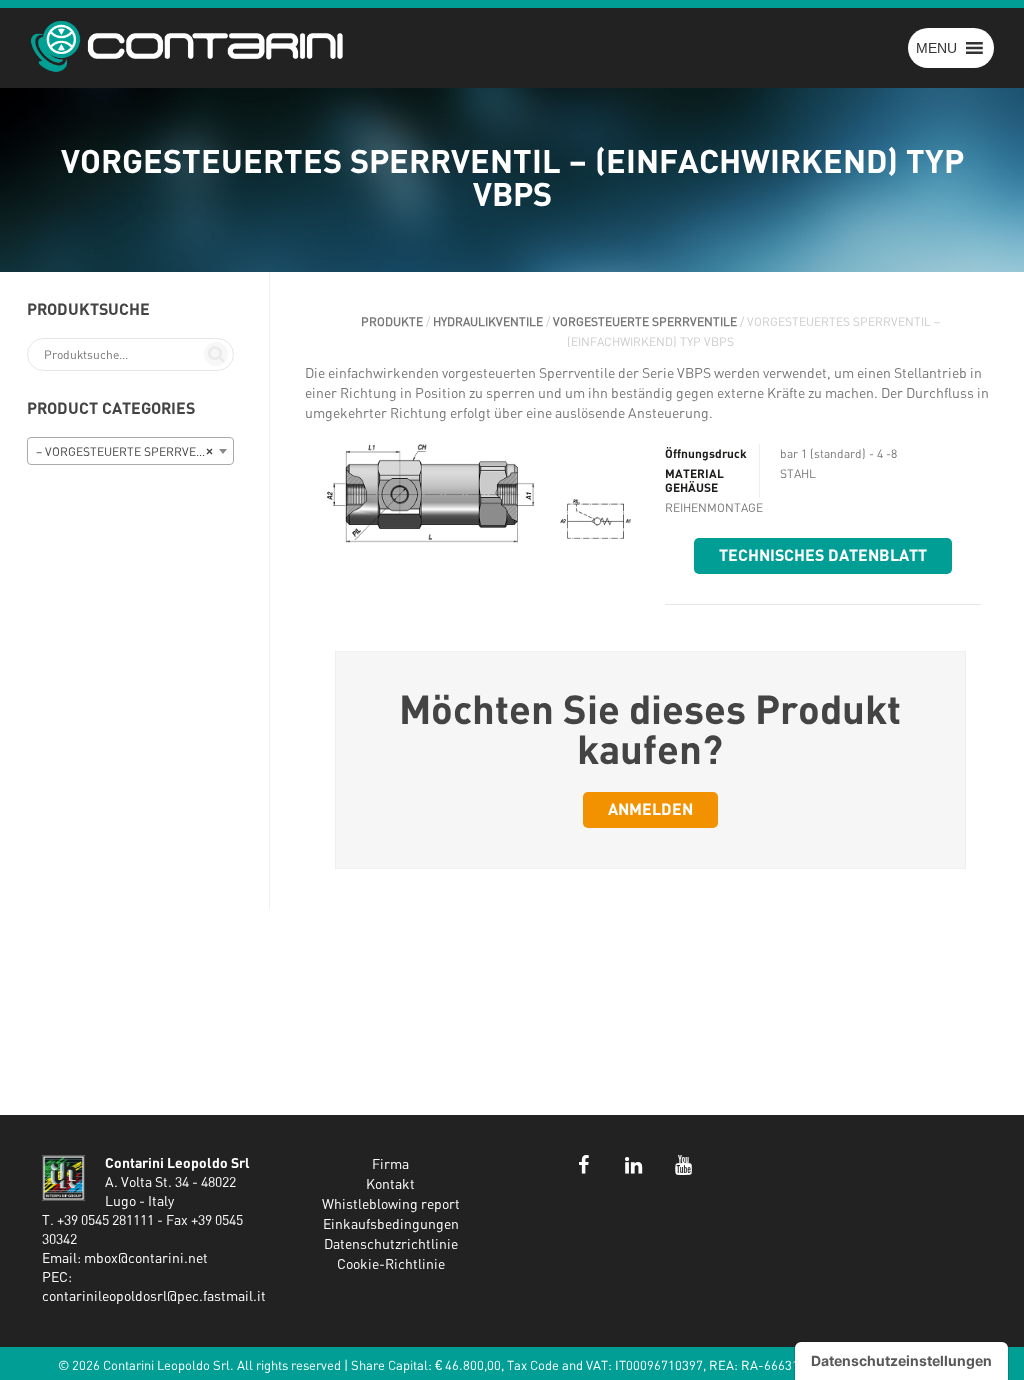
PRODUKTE (392, 322)
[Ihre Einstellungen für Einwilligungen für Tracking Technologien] (901, 1361)
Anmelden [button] (650, 810)
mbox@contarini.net (146, 1259)
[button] (936, 48)
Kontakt (390, 1185)
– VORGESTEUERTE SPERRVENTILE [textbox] (132, 452)
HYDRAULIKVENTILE (488, 322)
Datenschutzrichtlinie (391, 1245)
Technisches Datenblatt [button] (823, 556)
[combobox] (130, 451)
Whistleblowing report (391, 1205)
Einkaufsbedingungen (391, 1225)
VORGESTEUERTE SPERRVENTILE (645, 322)
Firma (390, 1165)
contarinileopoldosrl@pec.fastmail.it (154, 1297)
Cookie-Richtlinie (391, 1265)
